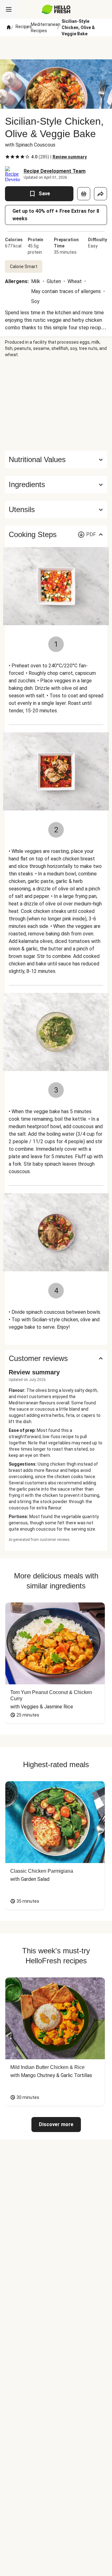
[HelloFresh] (56, 9)
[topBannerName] (56, 48)
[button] (56, 485)
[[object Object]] (84, 194)
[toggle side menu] (9, 9)
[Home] (9, 27)
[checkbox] (7, 157)
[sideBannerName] (56, 404)
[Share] (100, 194)
